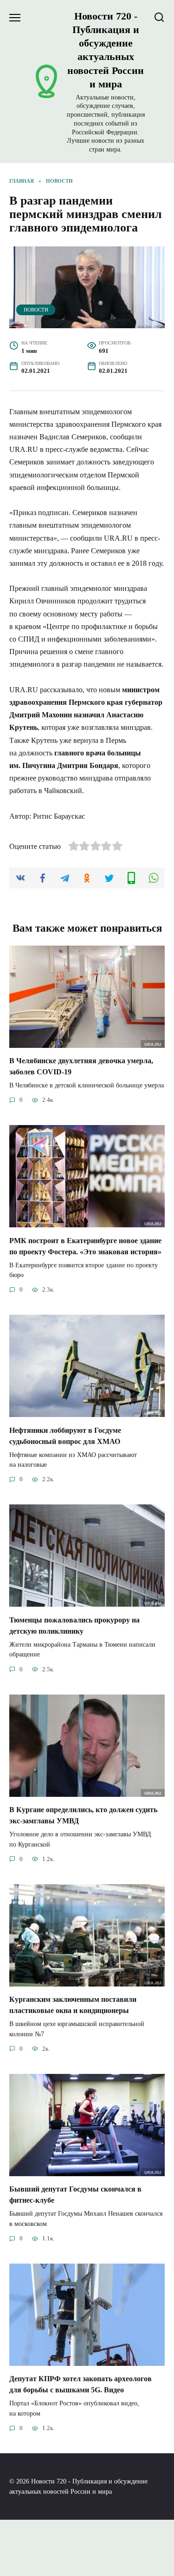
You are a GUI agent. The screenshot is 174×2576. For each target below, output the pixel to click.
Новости (36, 310)
